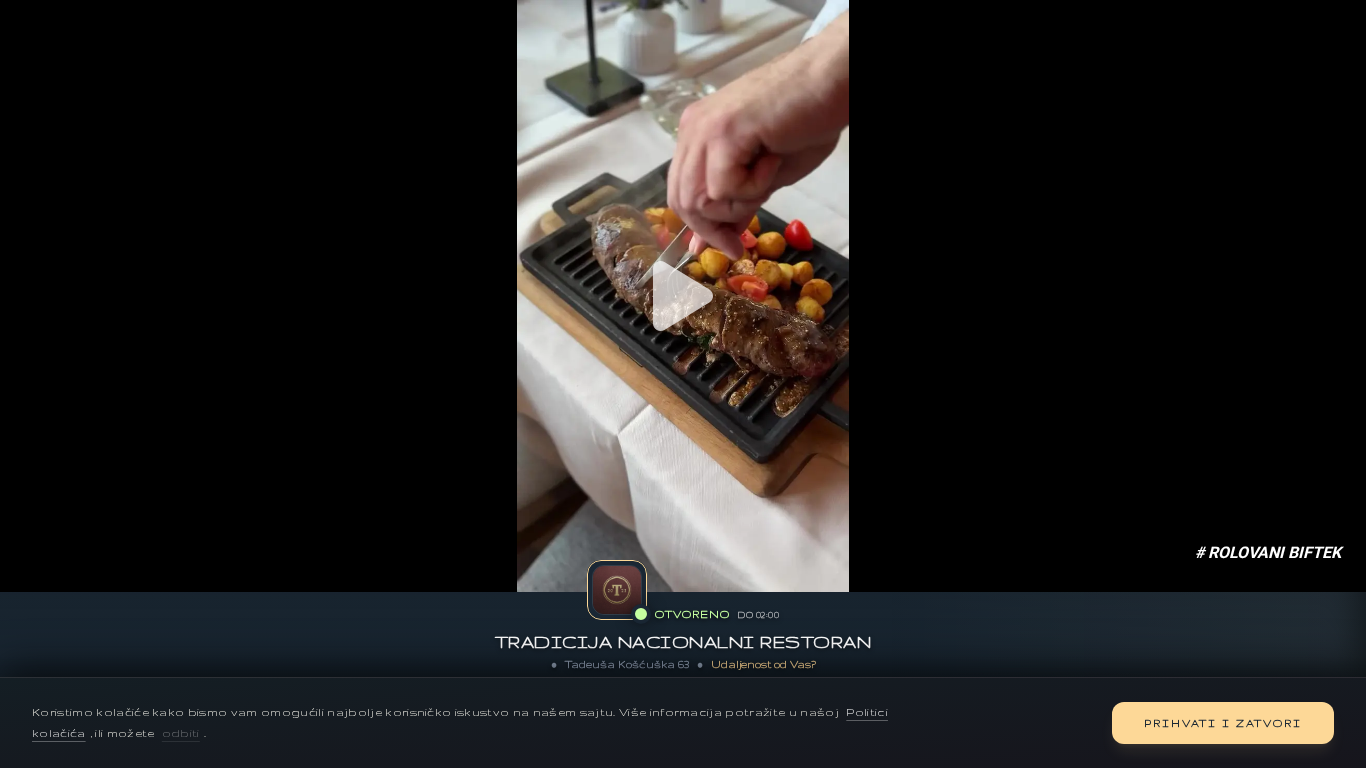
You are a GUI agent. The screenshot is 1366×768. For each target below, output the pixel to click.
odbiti (181, 733)
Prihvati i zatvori (1223, 723)
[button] (683, 296)
